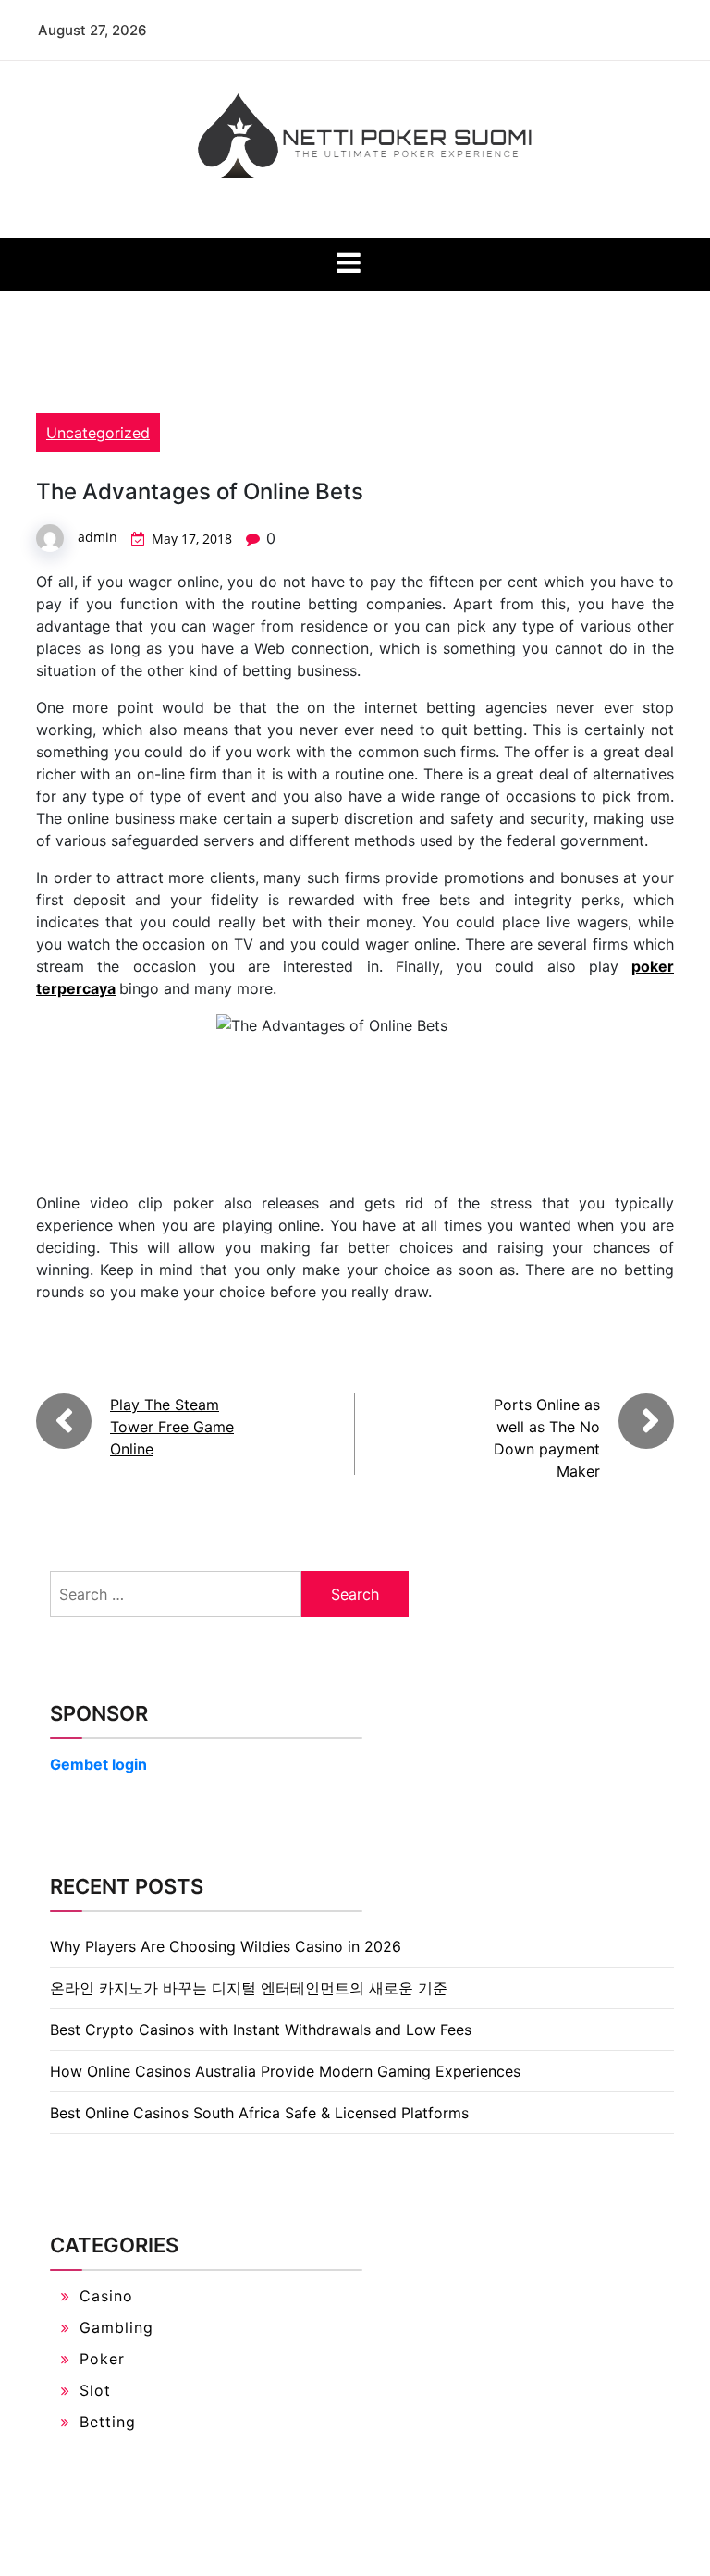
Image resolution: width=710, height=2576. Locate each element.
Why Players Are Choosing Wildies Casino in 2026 (226, 1946)
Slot (95, 2390)
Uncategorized (98, 433)
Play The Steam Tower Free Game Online (172, 1427)
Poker (102, 2359)
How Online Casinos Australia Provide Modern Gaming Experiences (285, 2071)
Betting (108, 2422)
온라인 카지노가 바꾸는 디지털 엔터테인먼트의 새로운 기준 (249, 1988)
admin (98, 537)
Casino (106, 2296)
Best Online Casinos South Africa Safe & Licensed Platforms (259, 2113)
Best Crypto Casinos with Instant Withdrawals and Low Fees (261, 2030)
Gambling (116, 2327)
